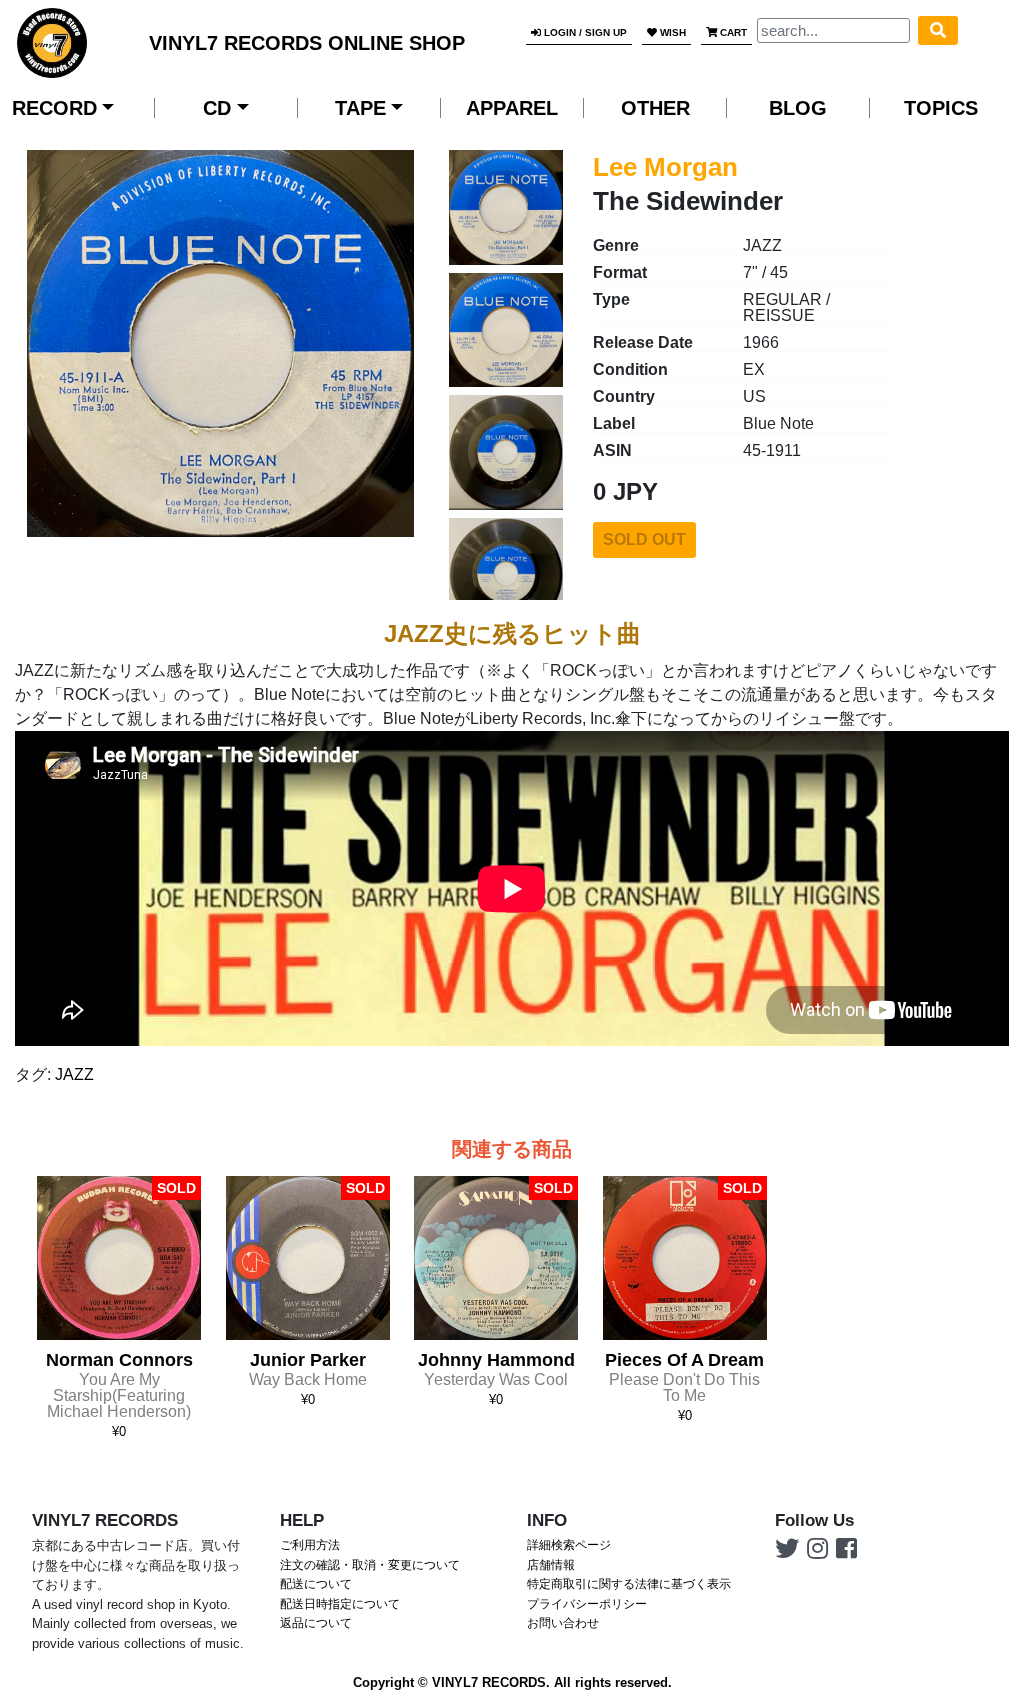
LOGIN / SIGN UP (584, 32)
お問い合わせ (563, 1623)
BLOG (798, 108)
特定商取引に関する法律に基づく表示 (629, 1584)
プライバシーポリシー (587, 1604)
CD (217, 108)
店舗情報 (551, 1565)
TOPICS (941, 108)
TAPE (360, 108)
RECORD (54, 108)
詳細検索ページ (569, 1545)
